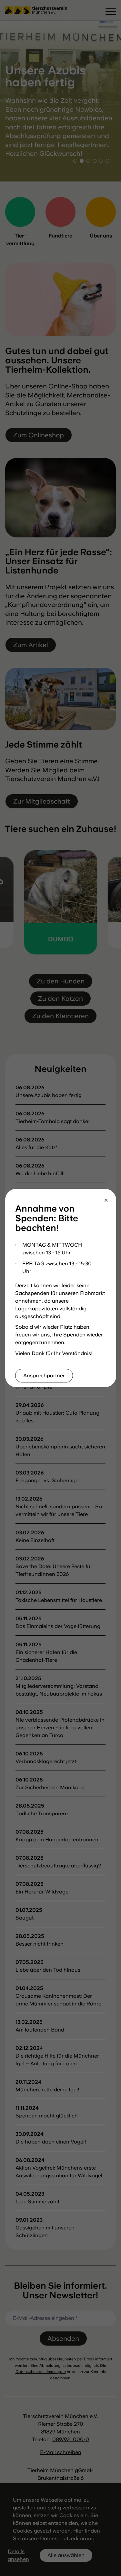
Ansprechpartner (44, 1376)
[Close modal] (106, 1201)
